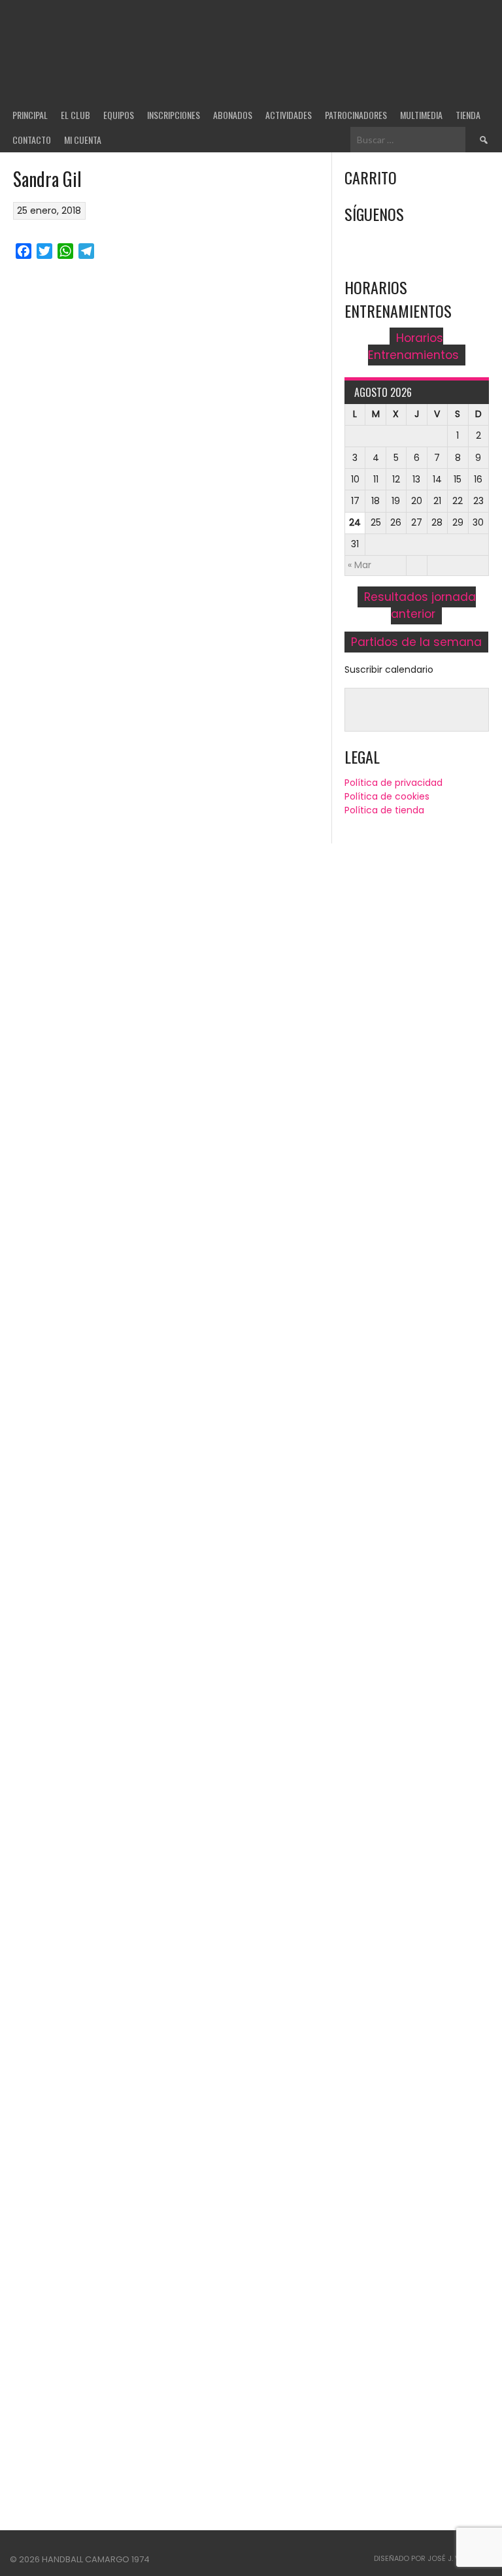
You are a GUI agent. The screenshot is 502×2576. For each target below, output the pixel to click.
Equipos (119, 115)
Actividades (289, 115)
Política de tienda (384, 810)
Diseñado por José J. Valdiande (433, 2558)
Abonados (233, 115)
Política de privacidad (393, 783)
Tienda (468, 115)
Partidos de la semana (416, 642)
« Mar (360, 565)
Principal (30, 115)
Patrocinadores (356, 115)
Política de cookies (387, 796)
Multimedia (421, 115)
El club (75, 115)
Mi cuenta (83, 140)
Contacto (32, 140)
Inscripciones (174, 115)
